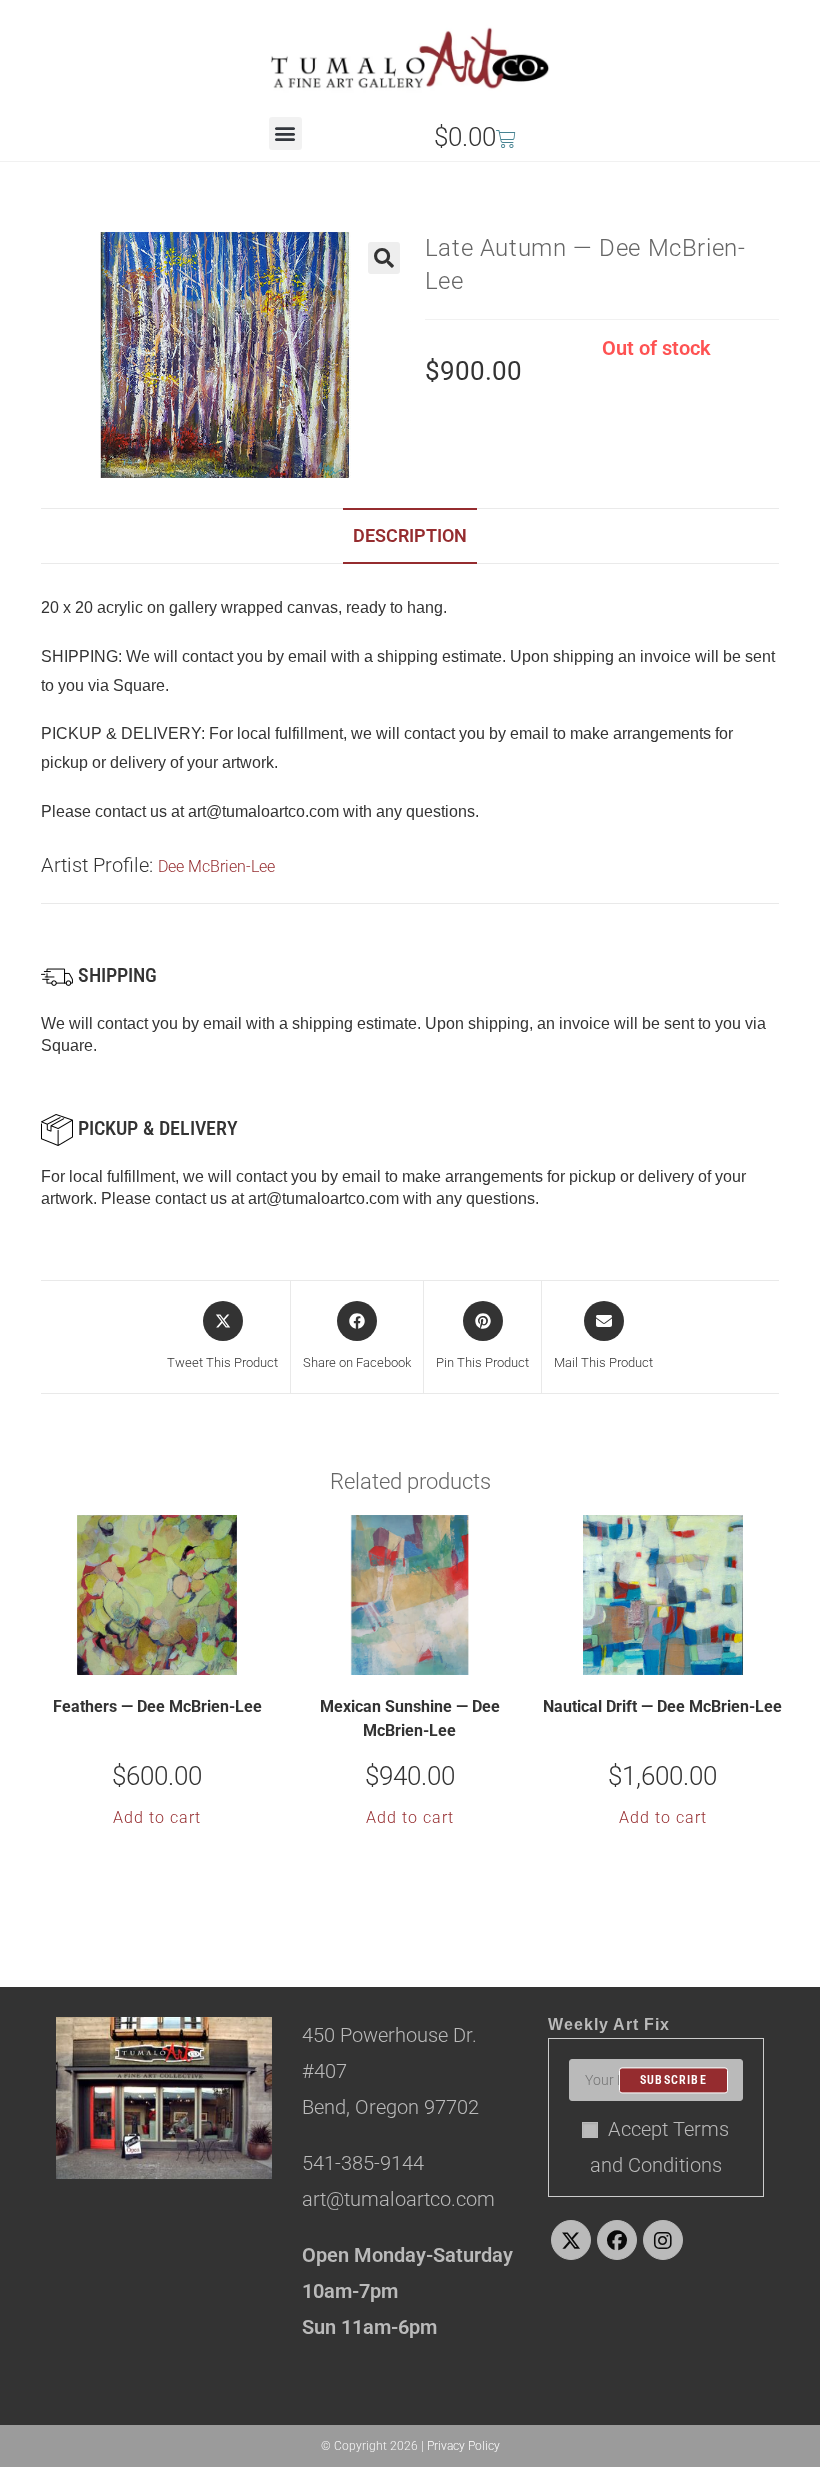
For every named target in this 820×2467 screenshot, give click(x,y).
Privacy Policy (463, 2446)
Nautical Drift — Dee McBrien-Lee (662, 1706)
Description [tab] (410, 535)
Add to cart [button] (157, 1817)
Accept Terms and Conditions (660, 2147)
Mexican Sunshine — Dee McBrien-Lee (410, 1718)
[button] (285, 133)
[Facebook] (617, 2240)
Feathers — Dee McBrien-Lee (157, 1706)
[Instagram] (663, 2240)
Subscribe (673, 2080)
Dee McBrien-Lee (216, 866)
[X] (571, 2240)
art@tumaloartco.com (323, 1198)
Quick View (170, 1658)
